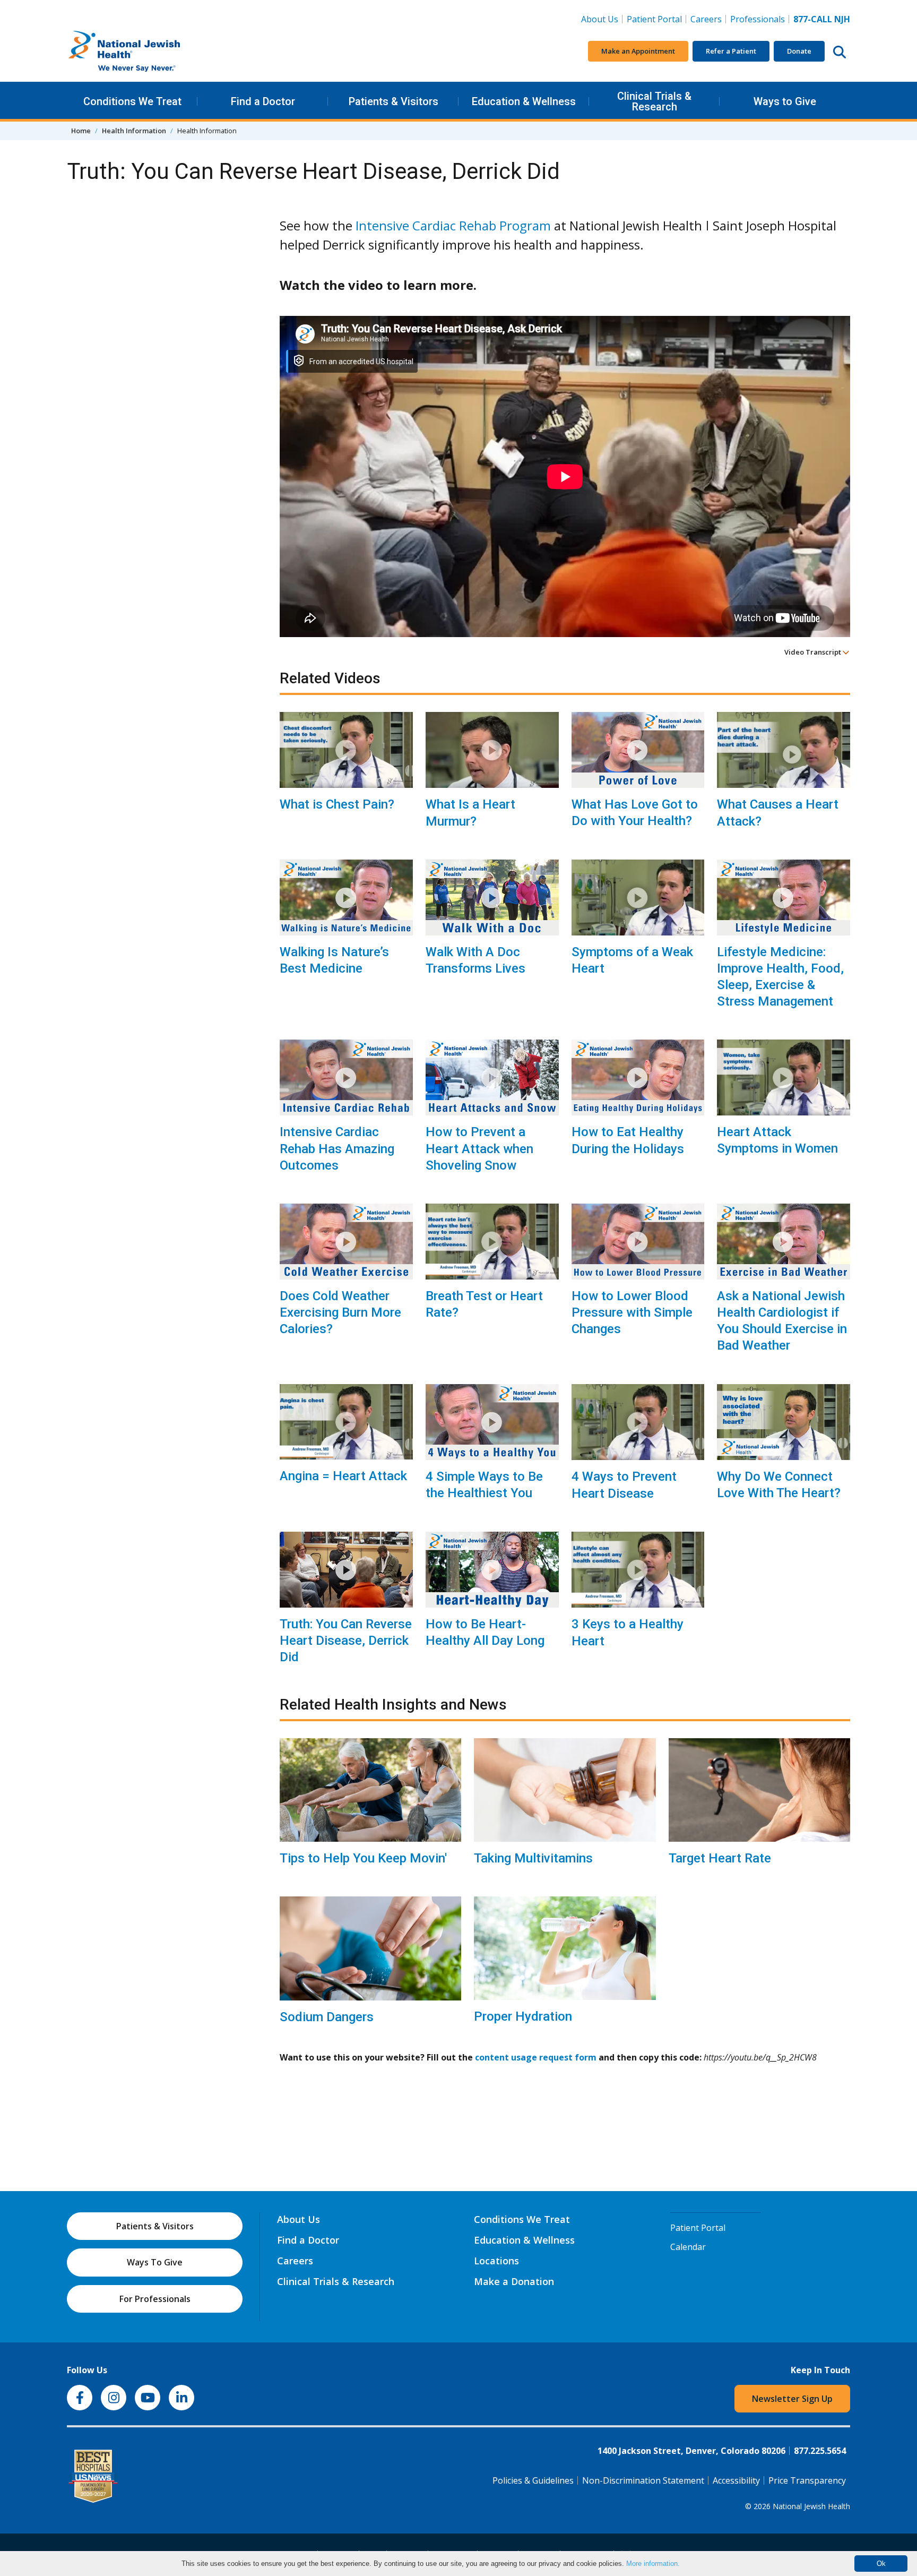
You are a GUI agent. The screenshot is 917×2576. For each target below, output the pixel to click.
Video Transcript (814, 652)
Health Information (134, 131)
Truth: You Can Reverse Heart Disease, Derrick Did (346, 1641)
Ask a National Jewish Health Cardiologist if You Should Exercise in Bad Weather (782, 1321)
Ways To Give (155, 2262)
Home (81, 131)
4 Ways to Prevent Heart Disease (624, 1485)
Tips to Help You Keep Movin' (363, 1858)
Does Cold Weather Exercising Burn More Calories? (340, 1312)
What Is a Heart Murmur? (470, 813)
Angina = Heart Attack (343, 1476)
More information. (653, 2564)
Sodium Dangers (327, 2017)
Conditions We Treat (132, 101)
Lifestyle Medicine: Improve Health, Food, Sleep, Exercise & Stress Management (780, 977)
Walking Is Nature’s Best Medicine (334, 960)
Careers (708, 19)
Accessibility (736, 2480)
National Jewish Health (811, 2506)
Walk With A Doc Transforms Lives (475, 960)
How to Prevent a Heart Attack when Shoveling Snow (479, 1148)
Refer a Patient (731, 51)
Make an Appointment (638, 51)
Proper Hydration (523, 2016)
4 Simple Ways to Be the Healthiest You (484, 1485)
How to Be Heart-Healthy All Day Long (485, 1632)
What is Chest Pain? (337, 804)
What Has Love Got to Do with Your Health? (635, 813)
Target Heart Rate (720, 1858)
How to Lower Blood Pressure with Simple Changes (632, 1312)
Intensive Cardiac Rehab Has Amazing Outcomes (337, 1148)
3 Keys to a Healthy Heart (628, 1632)
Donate (799, 51)
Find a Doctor (263, 101)
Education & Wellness (524, 101)
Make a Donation (514, 2281)
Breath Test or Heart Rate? (484, 1304)
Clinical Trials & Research (654, 101)
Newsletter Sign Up (792, 2399)
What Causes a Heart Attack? (778, 813)
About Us (600, 19)
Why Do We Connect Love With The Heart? (779, 1485)
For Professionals (155, 2299)
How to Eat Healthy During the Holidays (628, 1140)
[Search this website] (840, 51)
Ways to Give (785, 101)
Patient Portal (654, 19)
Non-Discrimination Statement (643, 2480)
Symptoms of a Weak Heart (632, 960)
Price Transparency (807, 2480)
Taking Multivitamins (533, 1858)
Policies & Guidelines (533, 2480)
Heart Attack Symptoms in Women (777, 1140)
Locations (496, 2261)
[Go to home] (146, 51)
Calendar (688, 2247)
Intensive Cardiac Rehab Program (453, 225)
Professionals (758, 19)
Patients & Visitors (393, 101)
